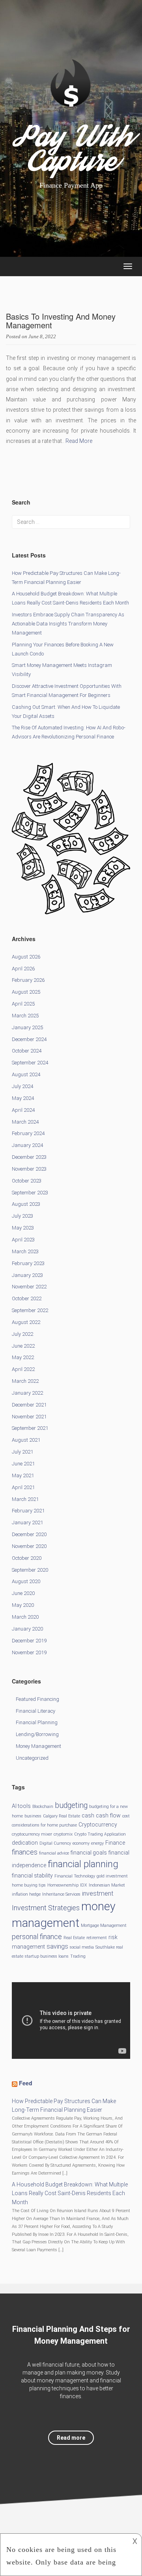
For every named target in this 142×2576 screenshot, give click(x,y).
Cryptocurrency (98, 1825)
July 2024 (22, 1086)
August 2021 (26, 1440)
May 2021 (23, 1475)
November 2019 (29, 1652)
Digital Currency (55, 1843)
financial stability (32, 1876)
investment (98, 1893)
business (33, 1816)
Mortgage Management (104, 1925)
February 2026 (28, 980)
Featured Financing (37, 1699)
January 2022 (27, 1393)
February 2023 (28, 1263)
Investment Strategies (46, 1908)
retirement (97, 1938)
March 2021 (25, 1499)
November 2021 (29, 1417)
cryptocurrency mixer (32, 1834)
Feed (26, 2083)
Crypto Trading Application (100, 1834)
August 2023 (26, 1204)
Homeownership (63, 1885)
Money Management (38, 1746)
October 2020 (27, 1558)
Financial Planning (37, 1722)
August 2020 (26, 1581)
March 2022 (25, 1381)
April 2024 (23, 1110)
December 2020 (29, 1534)
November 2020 (29, 1546)
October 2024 (27, 1051)
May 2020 (23, 1605)
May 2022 (23, 1357)
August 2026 (26, 957)
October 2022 (27, 1298)
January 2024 (27, 1145)
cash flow (108, 1815)
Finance (115, 1843)
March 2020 (25, 1617)
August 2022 (26, 1322)
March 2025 (25, 1016)
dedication (25, 1843)
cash (88, 1815)
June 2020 (23, 1593)
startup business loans (47, 1956)
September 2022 (30, 1310)
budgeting (71, 1805)
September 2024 (30, 1063)
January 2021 (27, 1522)
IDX (84, 1885)
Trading (78, 1956)
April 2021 (23, 1487)
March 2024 (25, 1122)
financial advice (54, 1853)
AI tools (21, 1806)
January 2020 (27, 1629)
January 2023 (27, 1275)
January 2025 (27, 1027)
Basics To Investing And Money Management (61, 321)
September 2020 (30, 1570)
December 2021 (29, 1405)
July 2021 (22, 1452)
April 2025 (23, 1004)
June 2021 (23, 1464)
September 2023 (30, 1193)
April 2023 (23, 1240)
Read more (71, 2438)
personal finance (37, 1937)
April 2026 (23, 969)
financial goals (89, 1853)
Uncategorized (32, 1758)
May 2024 (23, 1098)
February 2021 (28, 1511)
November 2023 (29, 1169)
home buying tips (29, 1885)
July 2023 (22, 1216)
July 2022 (22, 1334)
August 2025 (26, 992)
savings (57, 1946)
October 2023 (27, 1181)
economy (81, 1843)
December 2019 (29, 1641)
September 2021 (30, 1428)
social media (82, 1947)
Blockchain (43, 1807)
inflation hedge (26, 1894)
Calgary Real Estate (62, 1816)
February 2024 (28, 1133)
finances (25, 1852)
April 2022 (23, 1369)
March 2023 (25, 1251)
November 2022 (29, 1287)
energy (97, 1843)
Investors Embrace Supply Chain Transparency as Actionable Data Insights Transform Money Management (68, 624)
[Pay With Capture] (71, 97)
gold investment (112, 1876)
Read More (79, 441)
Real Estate (74, 1938)
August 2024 (26, 1074)
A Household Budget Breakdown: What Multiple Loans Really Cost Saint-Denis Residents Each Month (70, 2194)
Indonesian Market (107, 1885)
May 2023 (23, 1228)
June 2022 (23, 1346)
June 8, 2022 (42, 336)
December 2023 (29, 1157)
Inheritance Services (61, 1894)
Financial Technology (75, 1876)
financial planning (83, 1864)
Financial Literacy (35, 1711)
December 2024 (29, 1039)
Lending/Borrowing (37, 1734)
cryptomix (63, 1834)
